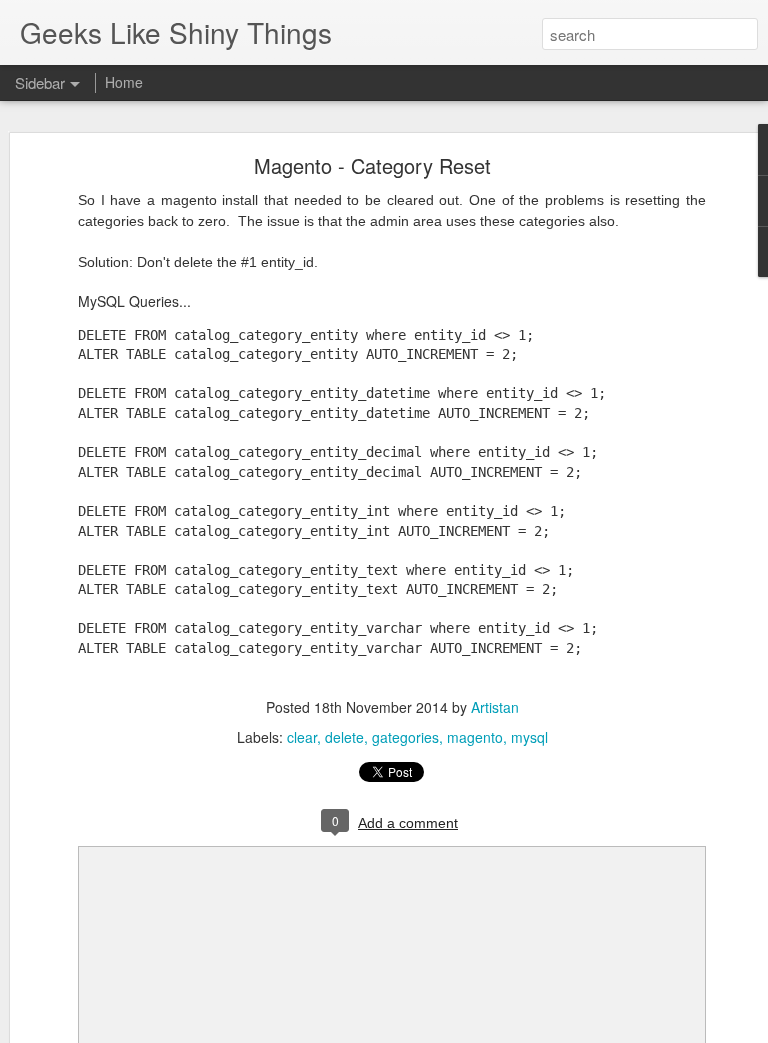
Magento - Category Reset (372, 165)
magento (475, 737)
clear (302, 737)
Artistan (495, 707)
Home (124, 82)
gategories (405, 737)
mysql (529, 737)
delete (344, 737)
